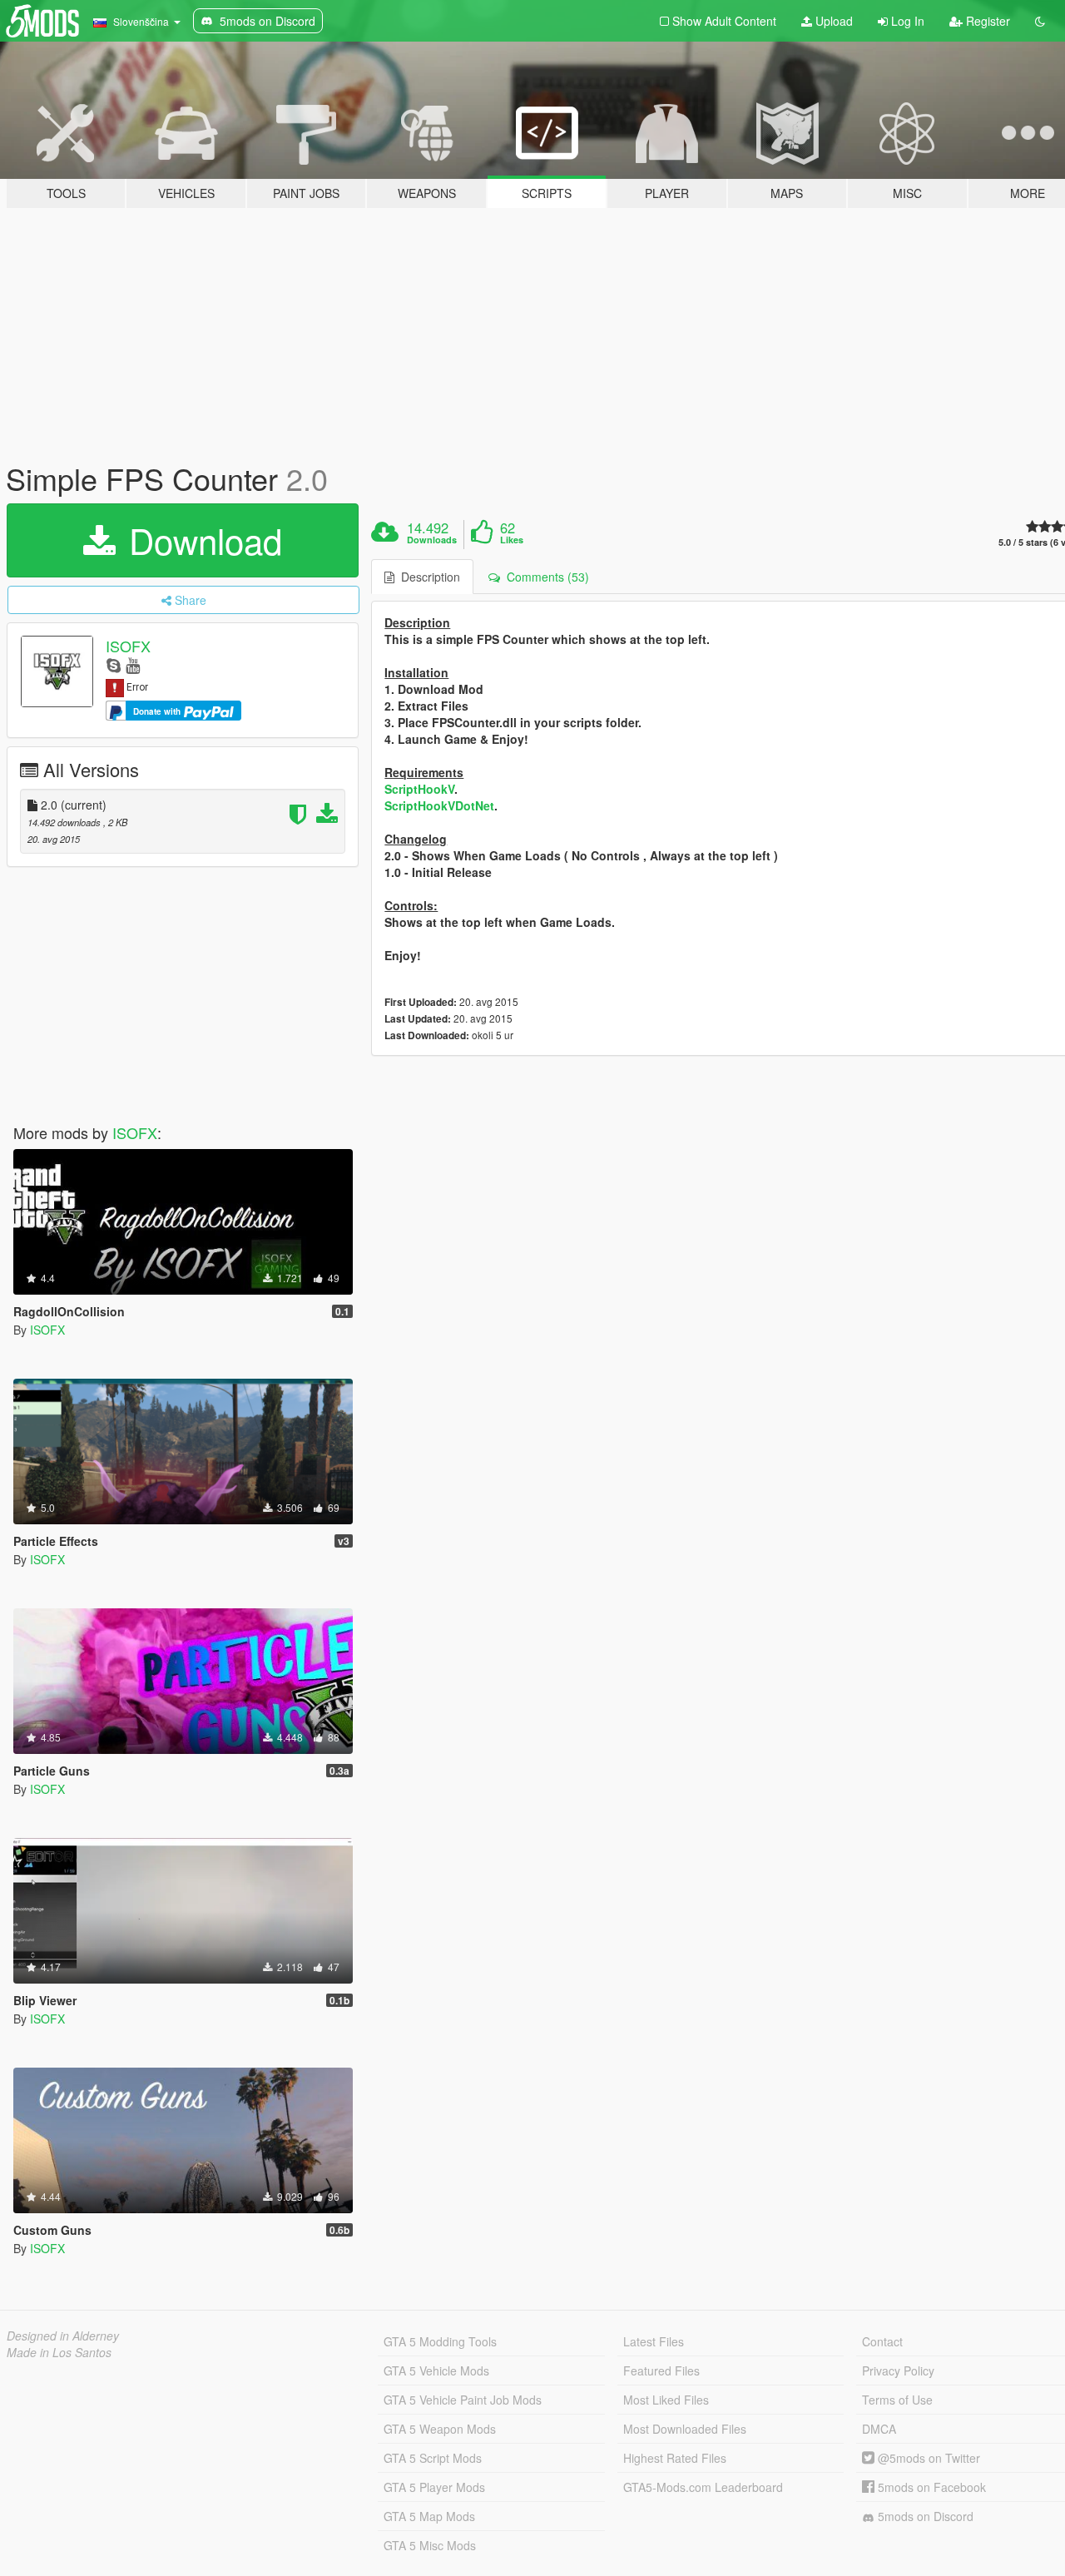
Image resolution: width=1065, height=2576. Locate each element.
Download (201, 540)
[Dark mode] (1040, 21)
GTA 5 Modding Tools (440, 2341)
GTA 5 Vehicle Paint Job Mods (463, 2400)
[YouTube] (133, 664)
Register (986, 21)
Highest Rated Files (675, 2458)
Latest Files (654, 2341)
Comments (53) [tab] (545, 577)
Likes (512, 540)
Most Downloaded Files (685, 2429)
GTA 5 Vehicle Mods (436, 2370)
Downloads (432, 540)
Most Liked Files (666, 2400)
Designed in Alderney (63, 2336)
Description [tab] (427, 577)
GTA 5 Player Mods (434, 2487)
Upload (832, 21)
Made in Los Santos (59, 2352)
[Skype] (114, 664)
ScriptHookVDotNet (439, 805)
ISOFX (128, 646)
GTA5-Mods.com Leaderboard (703, 2487)
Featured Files (661, 2370)
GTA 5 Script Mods (433, 2458)
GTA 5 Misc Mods (430, 2545)
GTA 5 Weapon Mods (440, 2429)
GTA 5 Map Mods (429, 2516)
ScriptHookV (419, 789)
